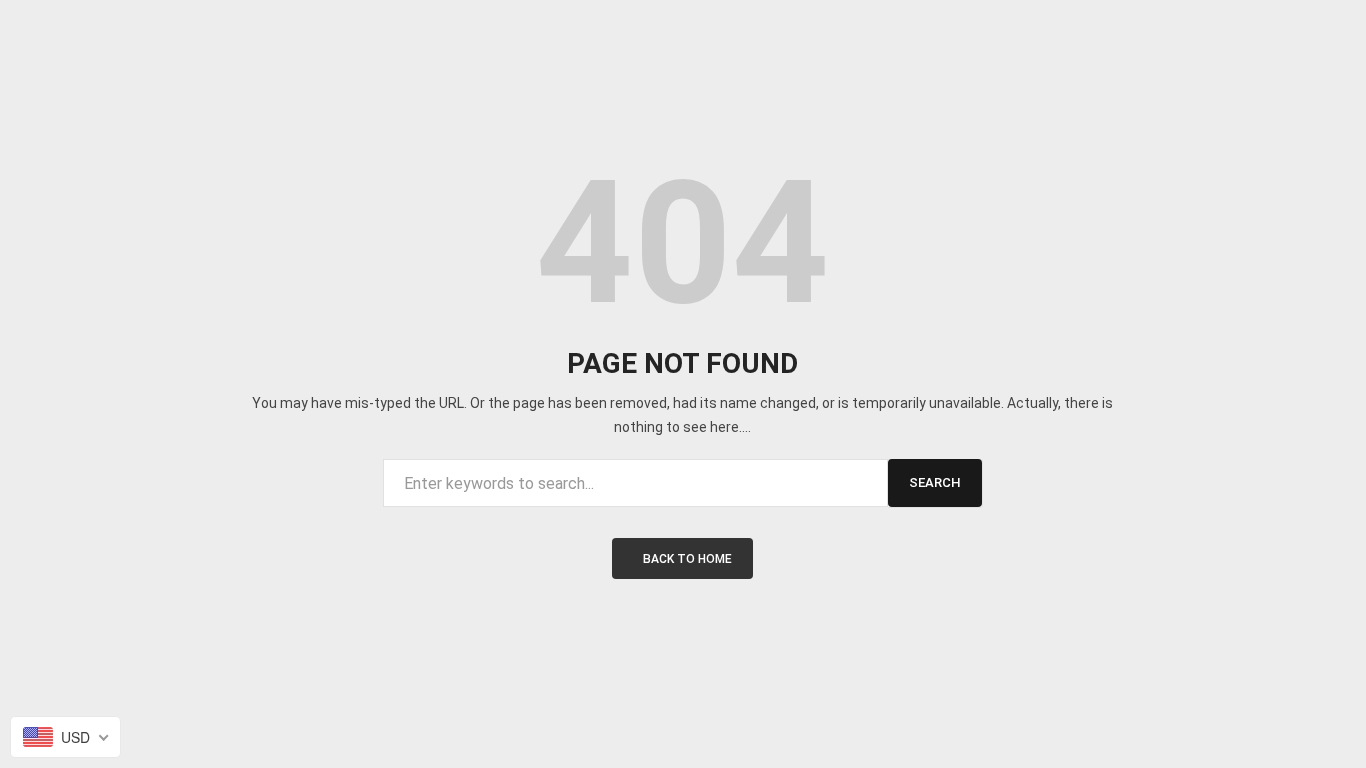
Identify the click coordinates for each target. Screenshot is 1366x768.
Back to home (687, 559)
